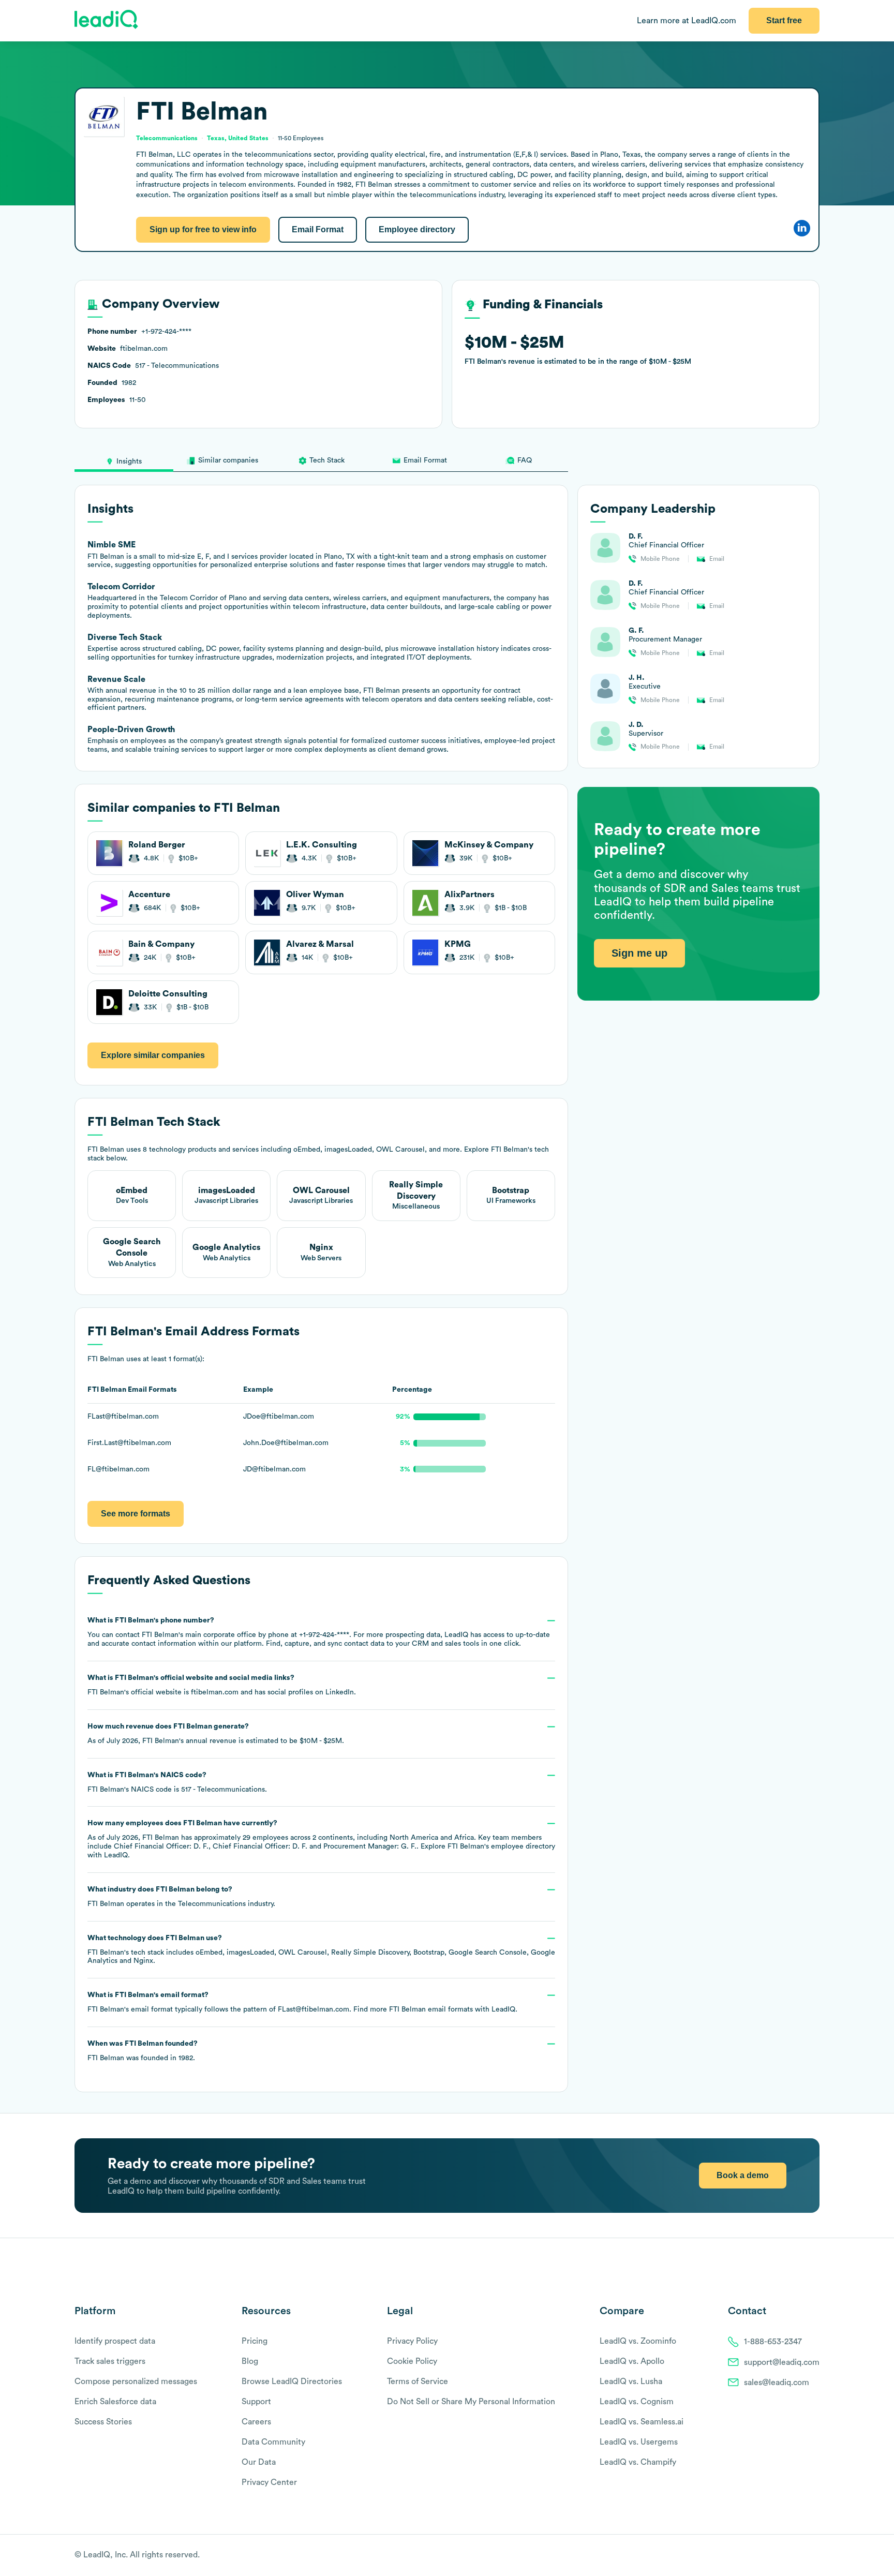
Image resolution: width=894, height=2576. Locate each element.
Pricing (255, 2341)
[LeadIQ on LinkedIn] (805, 2556)
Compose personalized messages (136, 2381)
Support (256, 2402)
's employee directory (501, 1847)
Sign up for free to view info (203, 229)
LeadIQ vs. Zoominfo (638, 2341)
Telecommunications (212, 1904)
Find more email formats (413, 2009)
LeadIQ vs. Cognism (637, 2402)
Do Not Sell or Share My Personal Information (471, 2402)
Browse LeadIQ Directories (292, 2381)
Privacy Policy (412, 2341)
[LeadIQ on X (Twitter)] (796, 2556)
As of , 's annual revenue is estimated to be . (216, 1734)
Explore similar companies (153, 1055)
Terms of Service (418, 2381)
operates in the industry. (181, 1897)
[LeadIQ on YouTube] (815, 2556)
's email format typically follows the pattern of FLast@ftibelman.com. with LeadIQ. (302, 2002)
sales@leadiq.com (777, 2383)
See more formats (136, 1514)
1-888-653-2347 (773, 2342)
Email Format (318, 229)
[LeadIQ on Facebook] (789, 2556)
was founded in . (143, 2051)
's (177, 1782)
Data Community (273, 2442)
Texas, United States (238, 138)
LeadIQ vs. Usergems (639, 2442)
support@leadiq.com (782, 2362)
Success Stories (103, 2422)
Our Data (259, 2462)
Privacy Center (269, 2482)
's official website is (222, 1685)
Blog (250, 2361)
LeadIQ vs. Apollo (632, 2361)
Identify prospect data (115, 2341)
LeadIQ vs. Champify (638, 2462)
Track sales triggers (110, 2361)
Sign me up (639, 953)
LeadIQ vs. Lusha (631, 2381)
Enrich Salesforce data (115, 2402)
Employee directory (417, 229)
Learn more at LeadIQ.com (687, 21)
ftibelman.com (215, 1692)
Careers (256, 2422)
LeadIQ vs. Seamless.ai (642, 2422)
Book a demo (743, 2175)
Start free (784, 20)
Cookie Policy (412, 2361)
